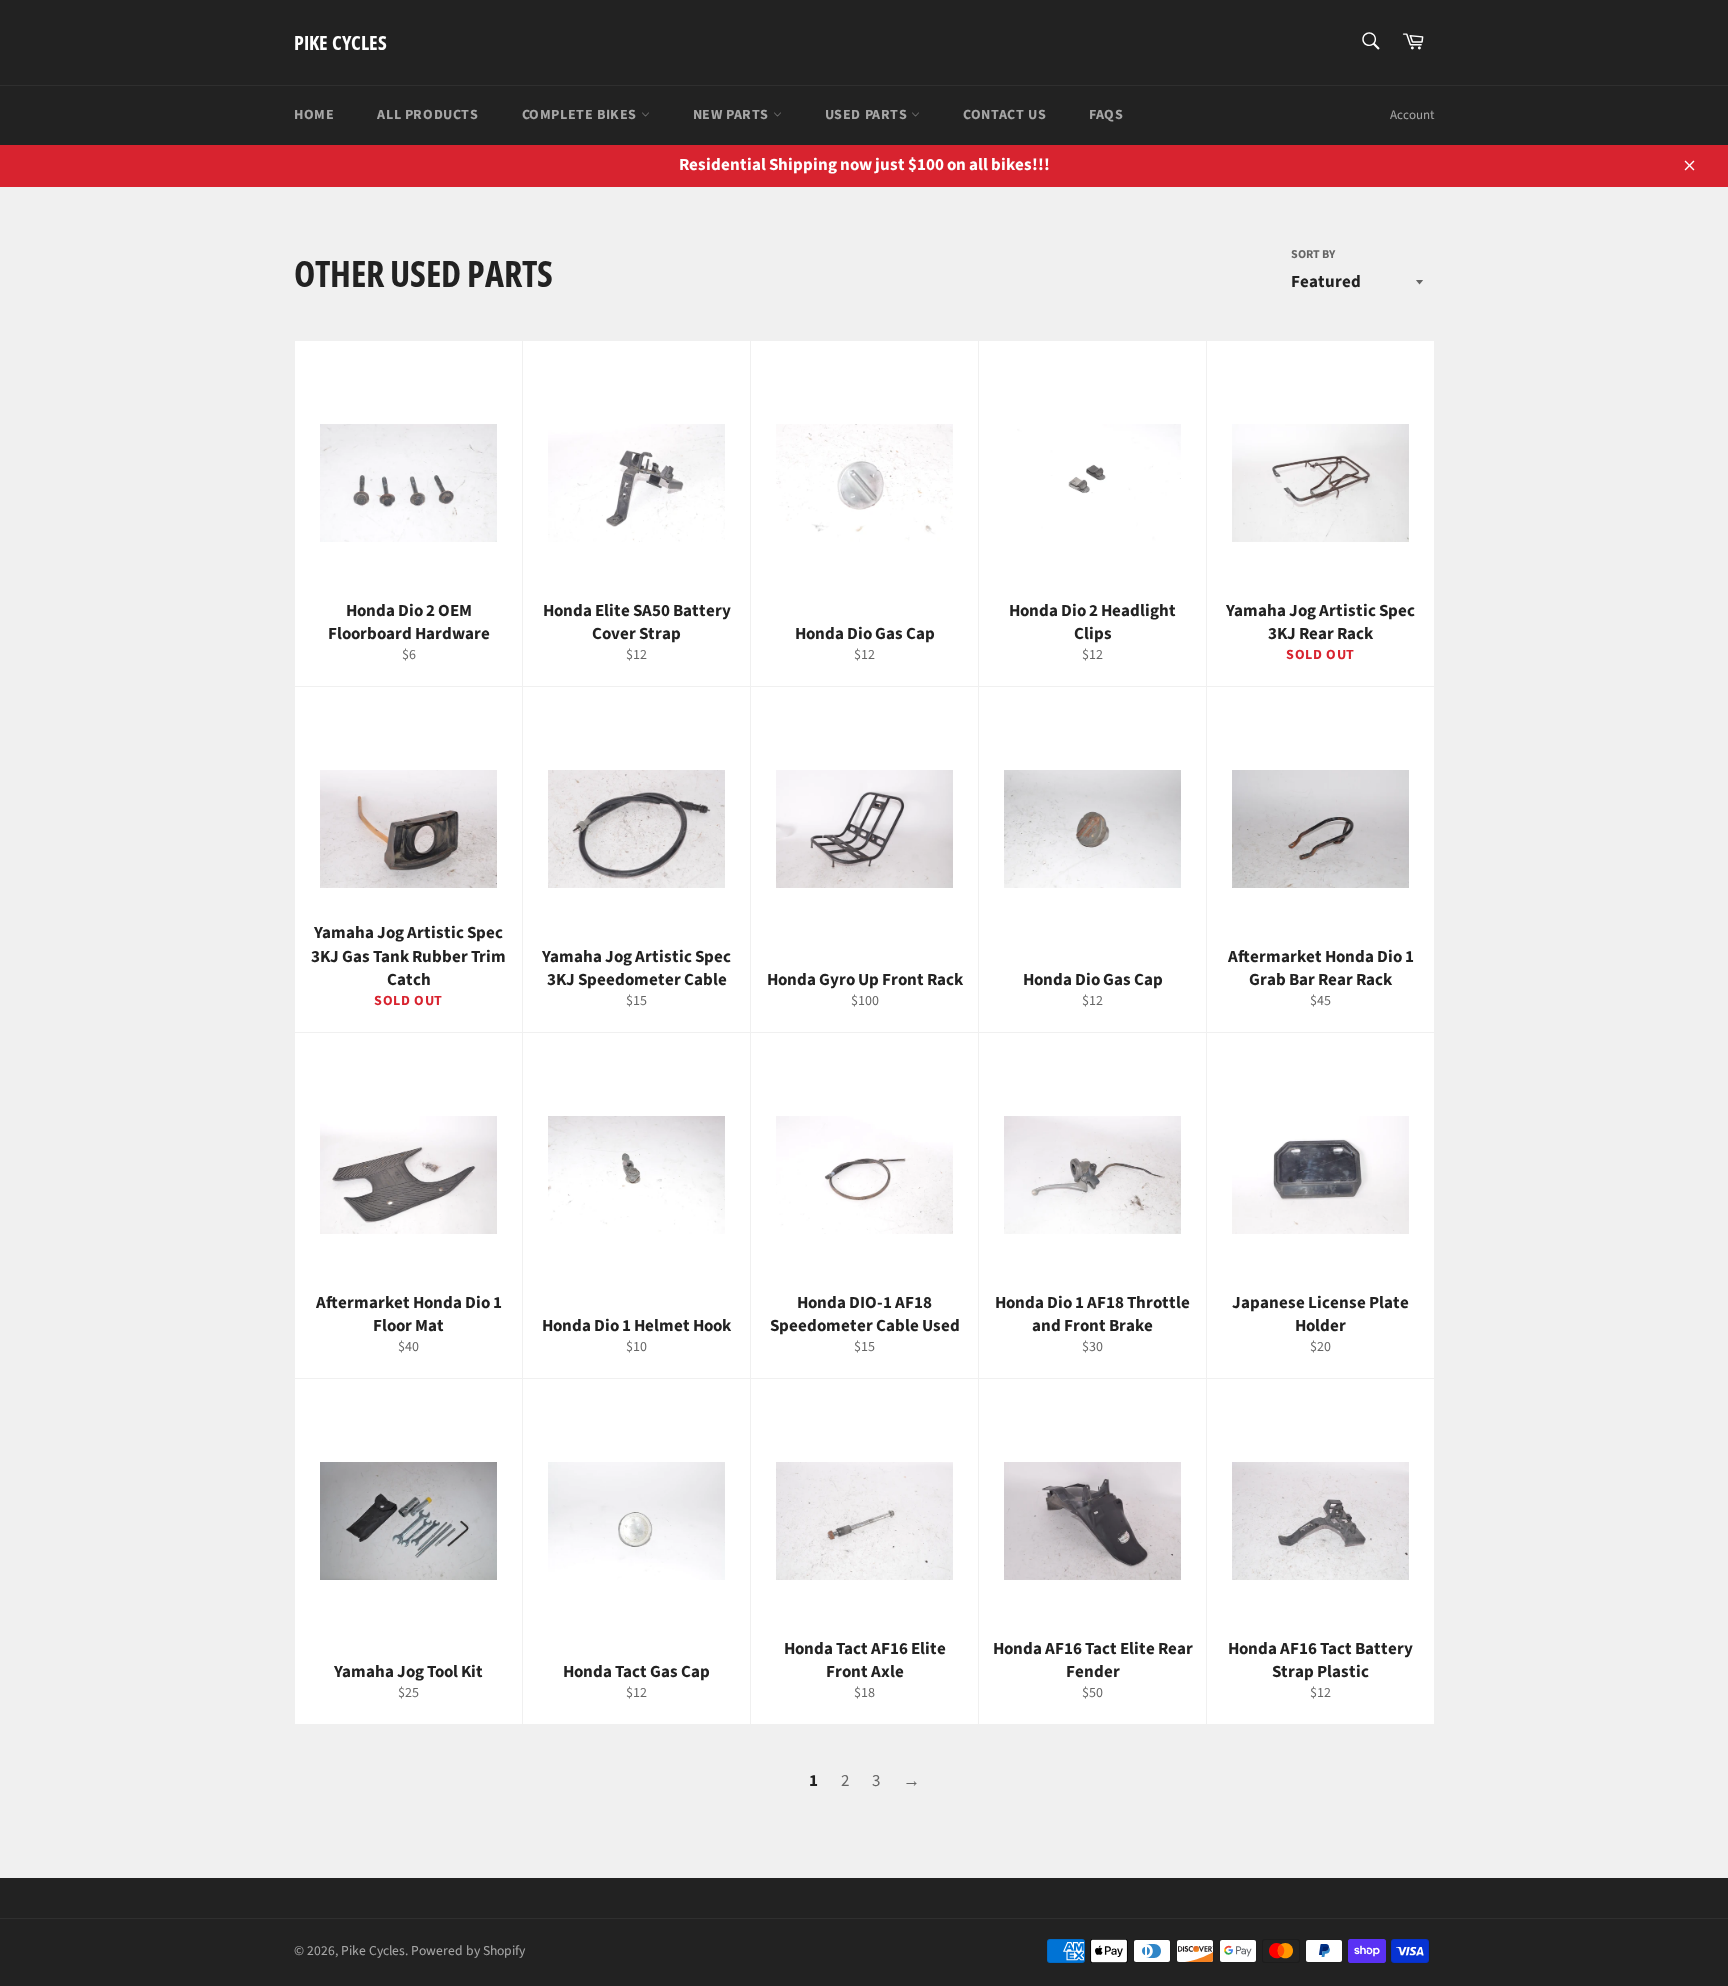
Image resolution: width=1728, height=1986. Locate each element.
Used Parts (868, 115)
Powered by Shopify (468, 1950)
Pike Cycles (340, 42)
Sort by (1313, 255)
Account (1412, 115)
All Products (427, 115)
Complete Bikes (581, 115)
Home (314, 115)
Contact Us (1004, 115)
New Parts (733, 115)
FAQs (1106, 115)
